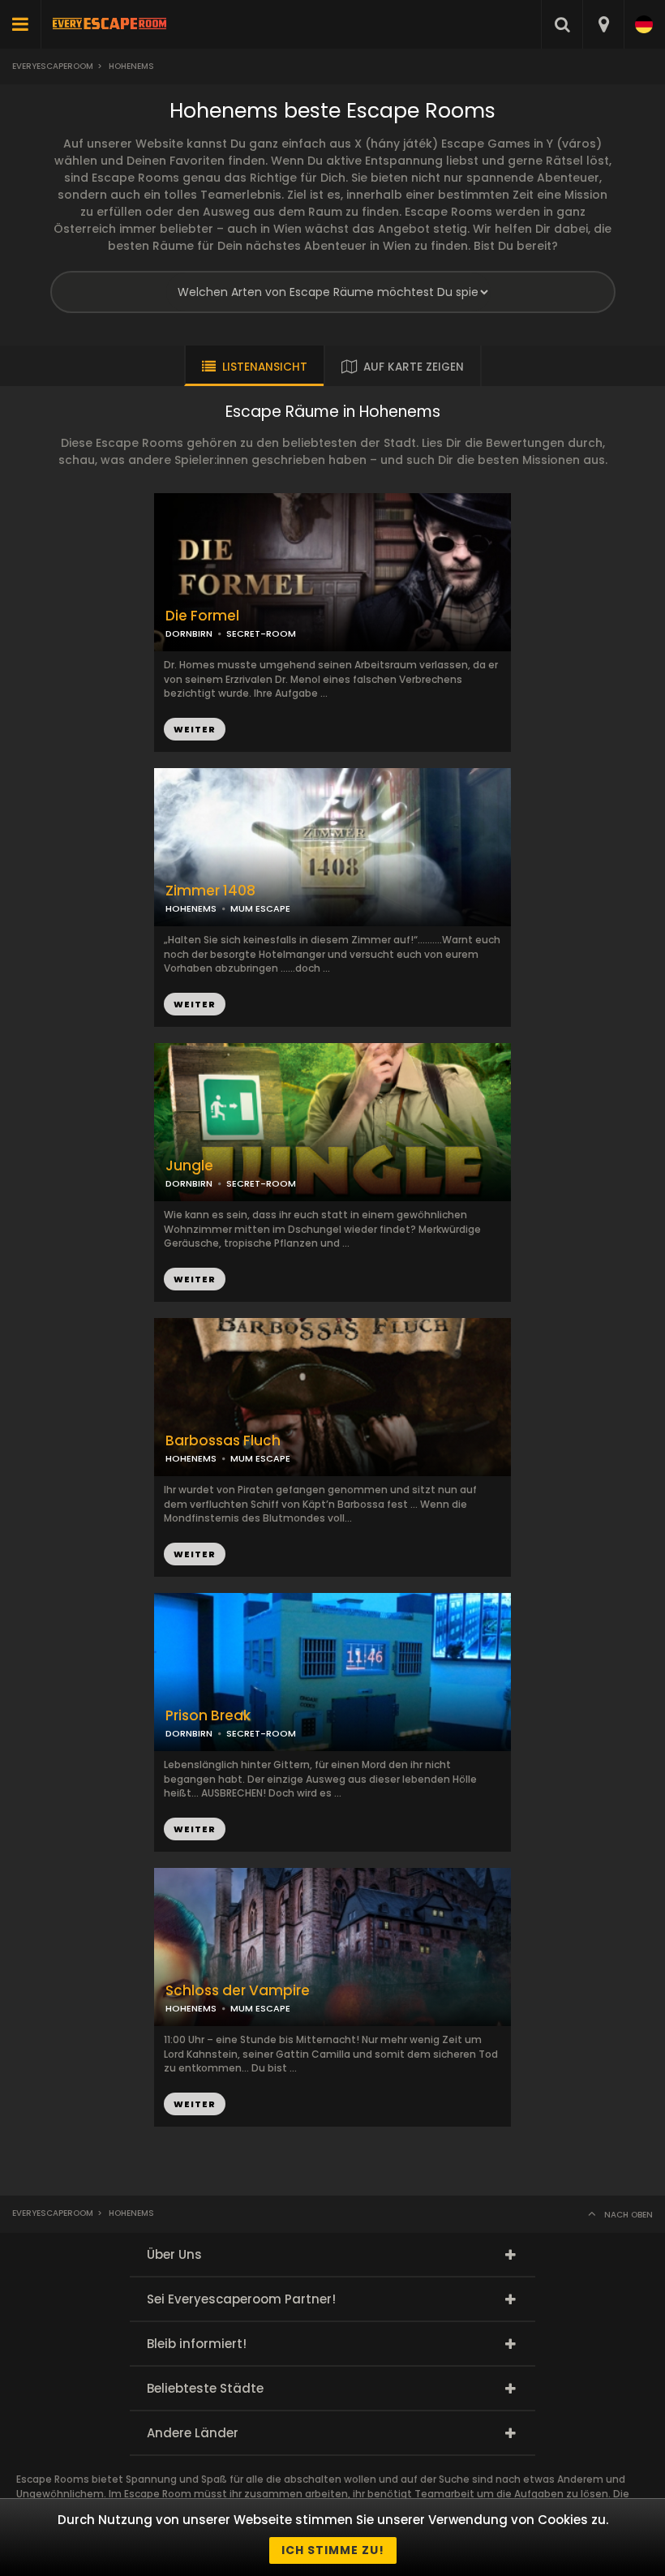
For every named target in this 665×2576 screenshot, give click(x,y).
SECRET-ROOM (261, 633)
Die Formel (202, 616)
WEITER (195, 1004)
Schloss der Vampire (238, 1991)
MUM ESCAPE (260, 908)
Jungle (189, 1166)
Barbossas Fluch (223, 1441)
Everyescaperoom (53, 66)
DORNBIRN (189, 633)
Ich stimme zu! (333, 2550)
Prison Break (208, 1716)
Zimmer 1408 (210, 891)
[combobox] (603, 24)
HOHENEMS (191, 908)
